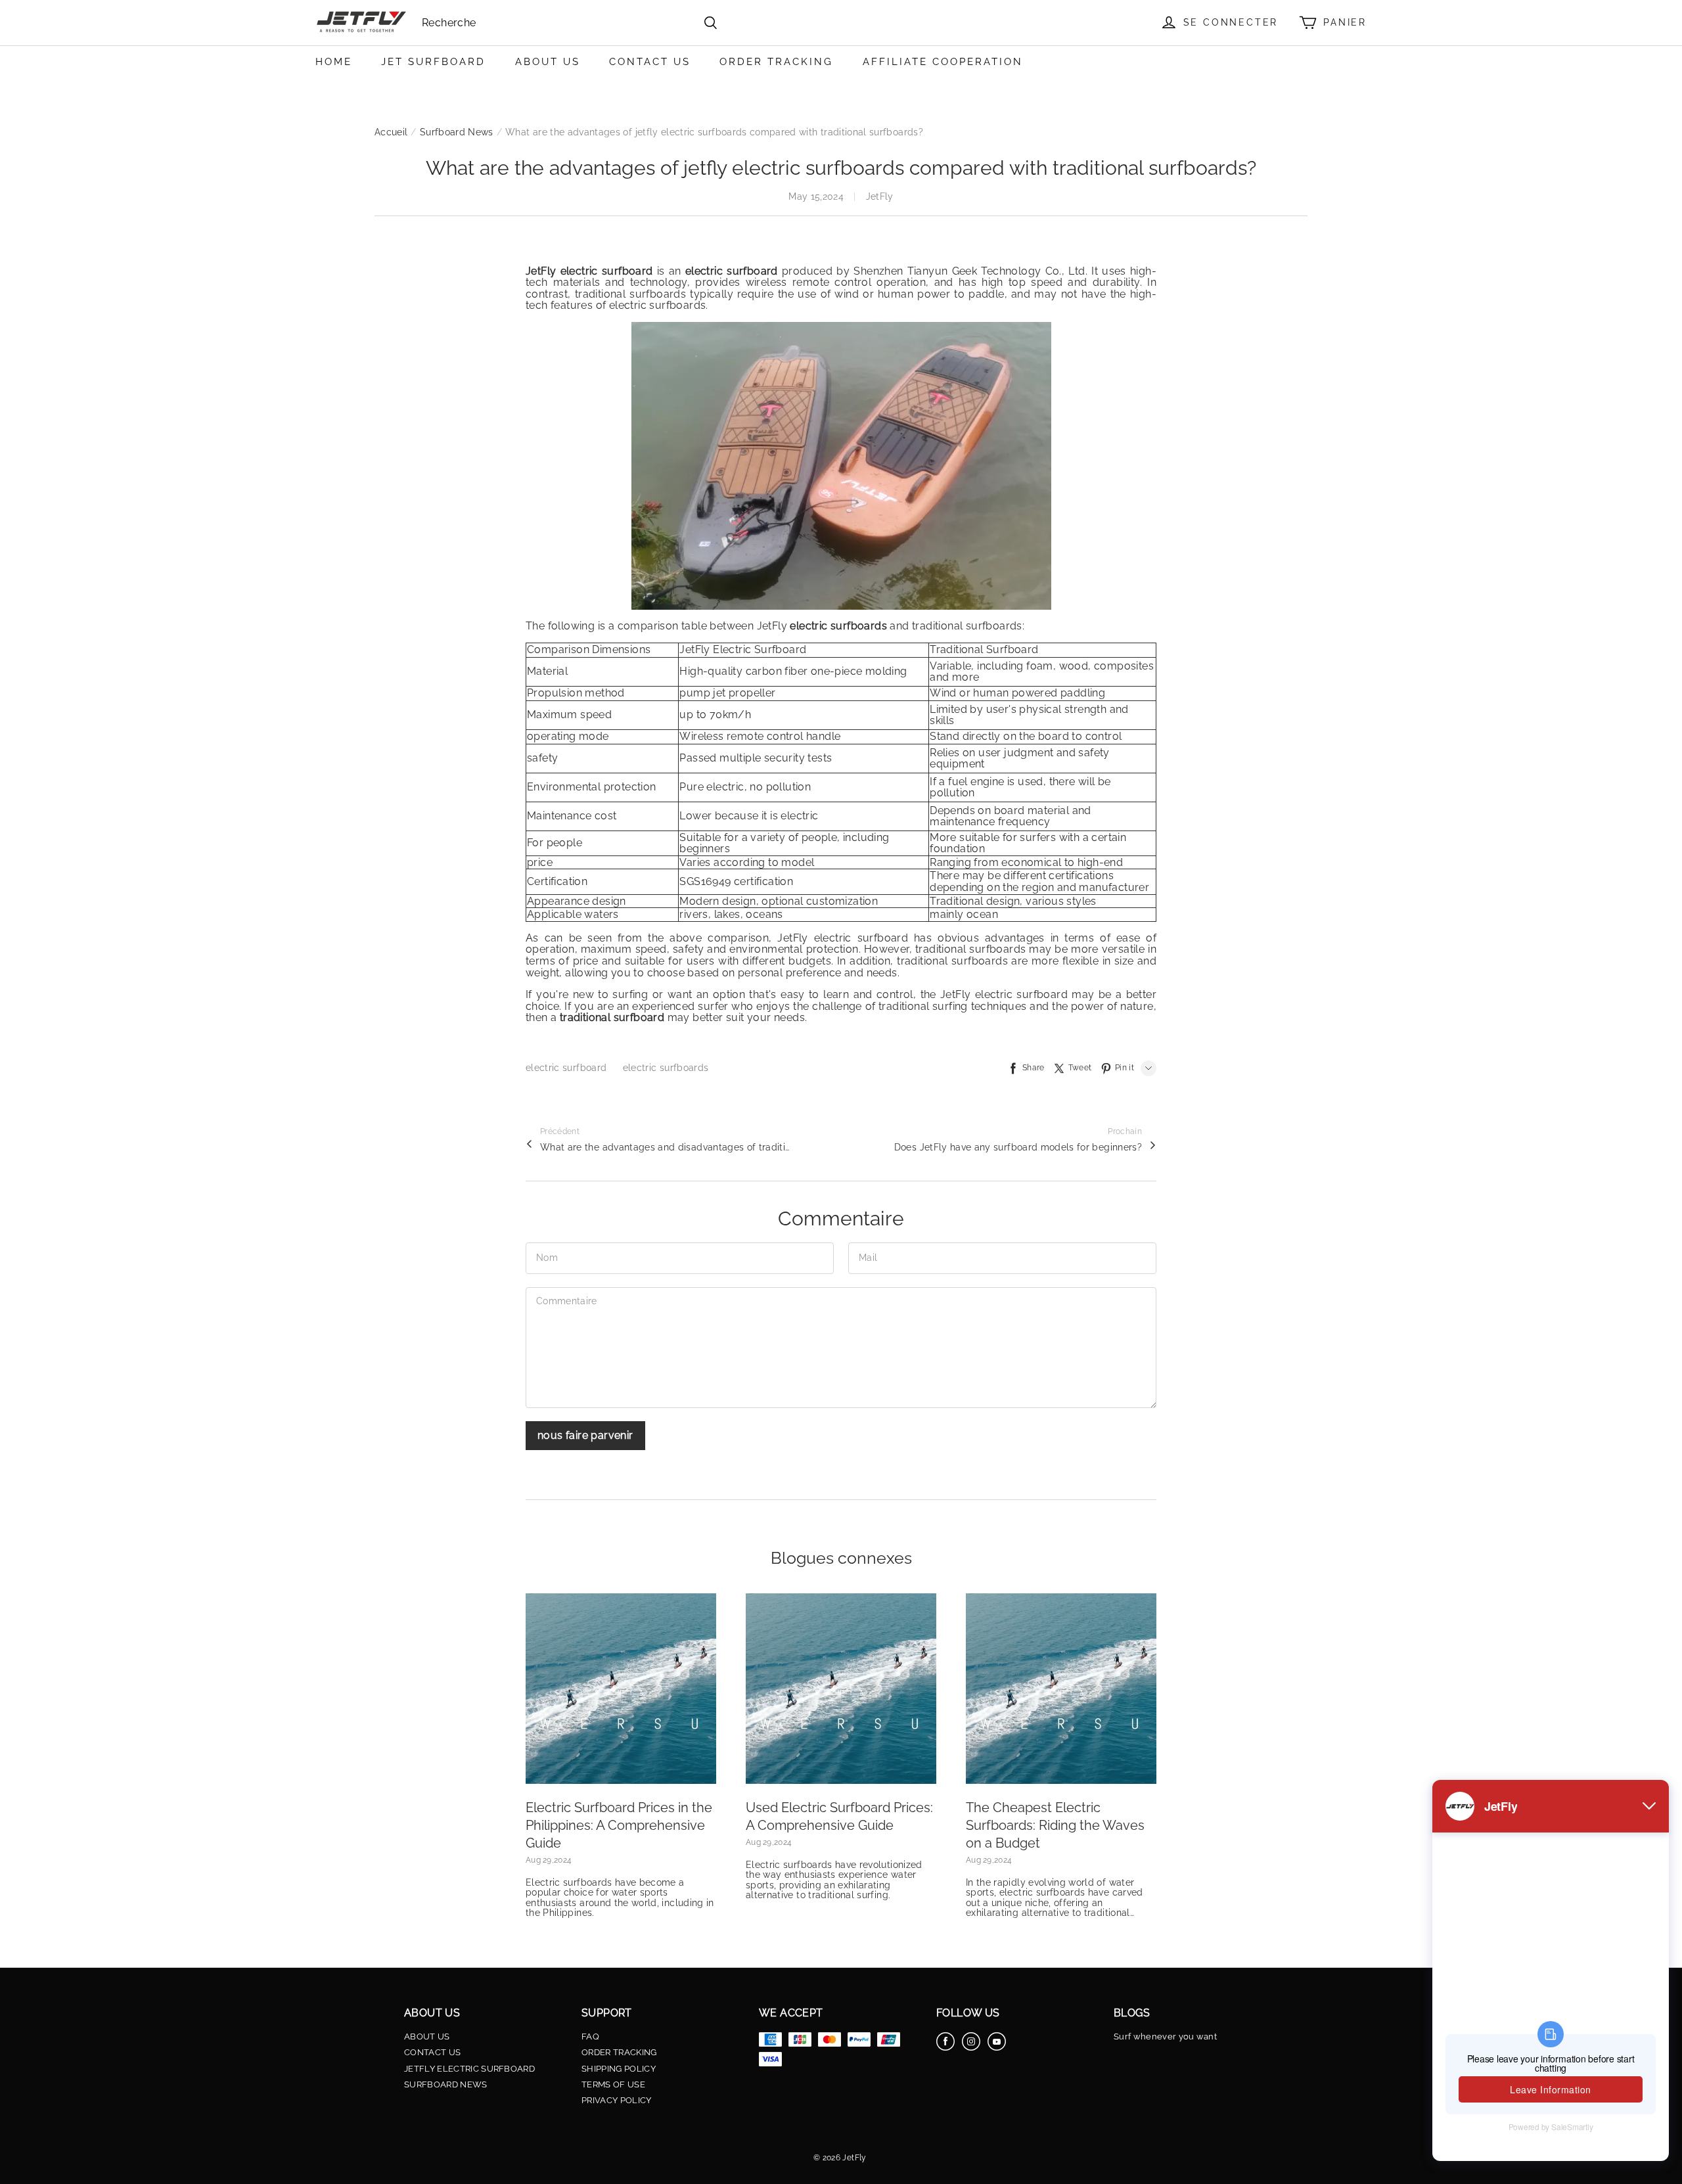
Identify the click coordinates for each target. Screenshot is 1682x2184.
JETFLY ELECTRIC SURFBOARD (469, 2069)
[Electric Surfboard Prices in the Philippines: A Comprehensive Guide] (621, 1689)
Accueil (391, 132)
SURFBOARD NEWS (446, 2085)
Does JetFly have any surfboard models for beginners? (1018, 1147)
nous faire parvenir (585, 1435)
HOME (334, 62)
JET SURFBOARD (433, 62)
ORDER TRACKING (776, 62)
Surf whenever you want (1165, 2037)
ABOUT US (548, 62)
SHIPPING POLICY (619, 2069)
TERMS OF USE (613, 2085)
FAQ (590, 2037)
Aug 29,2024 (549, 1860)
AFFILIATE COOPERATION (943, 62)
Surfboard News (457, 132)
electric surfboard (568, 1068)
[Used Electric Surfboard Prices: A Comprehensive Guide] (841, 1689)
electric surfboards (666, 1068)
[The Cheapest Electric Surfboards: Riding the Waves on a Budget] (1061, 1689)
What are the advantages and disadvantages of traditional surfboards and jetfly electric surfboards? (665, 1147)
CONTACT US (650, 62)
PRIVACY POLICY (617, 2101)
